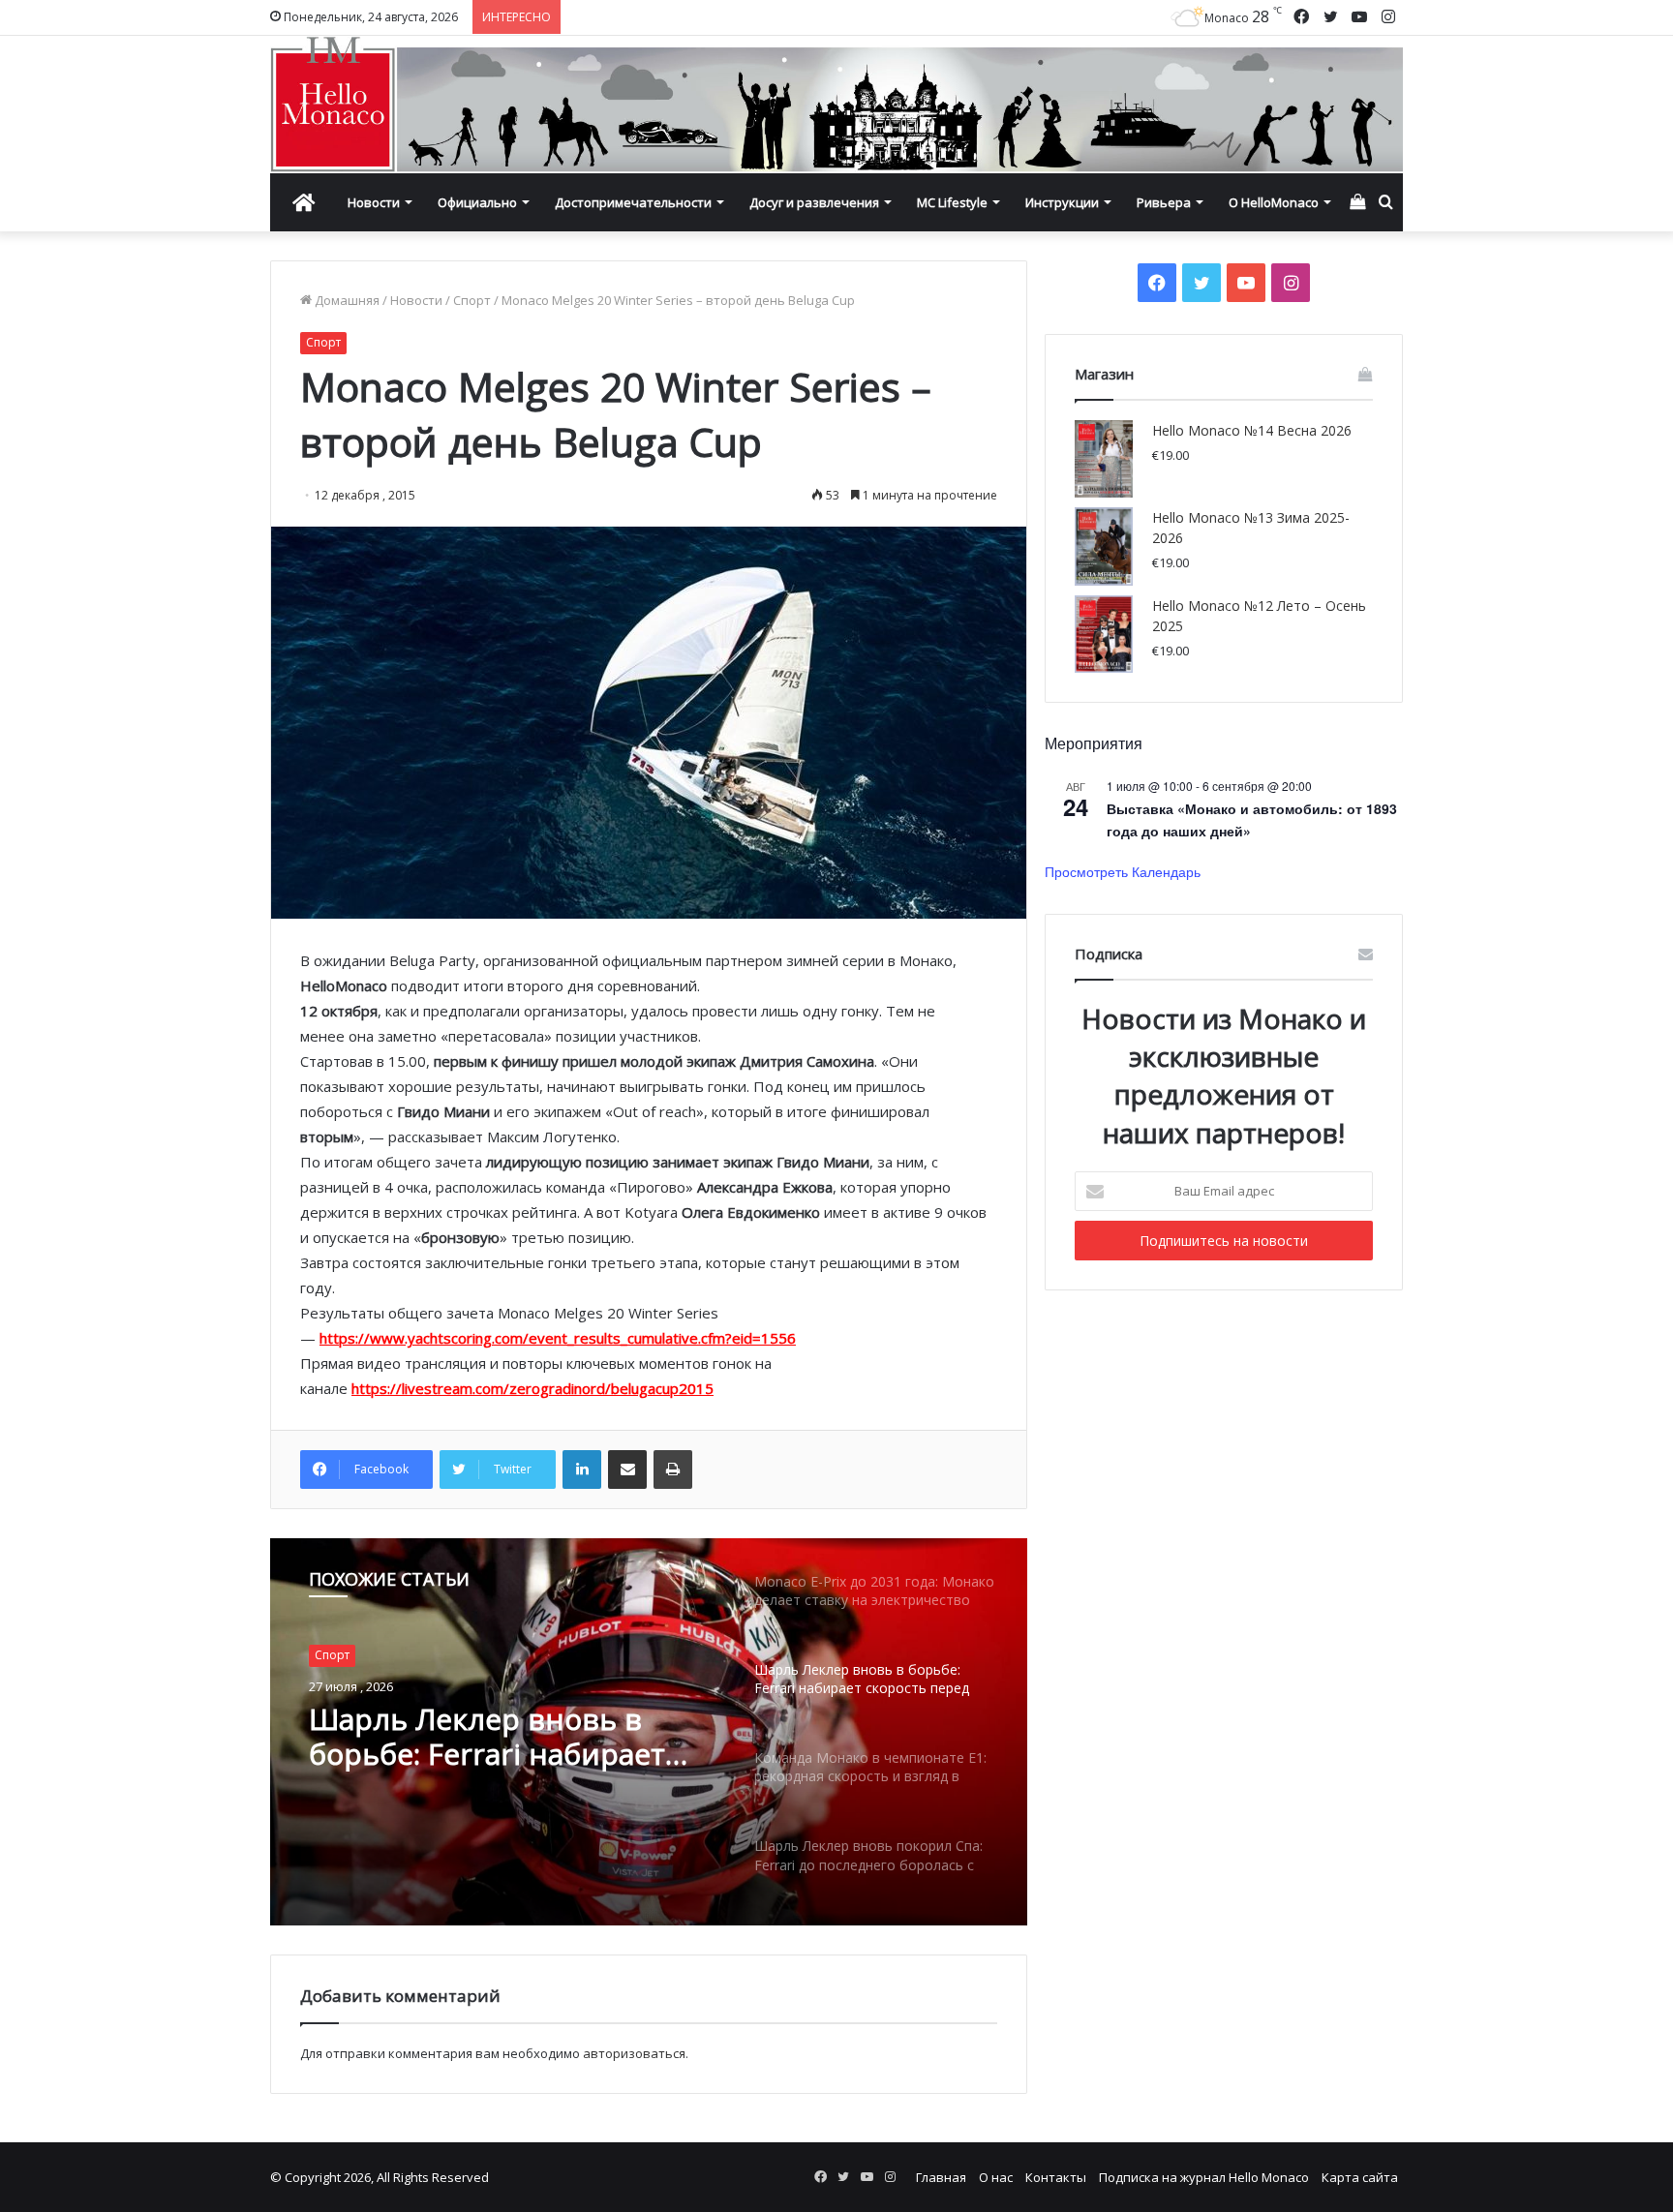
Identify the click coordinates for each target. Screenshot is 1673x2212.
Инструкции (1062, 202)
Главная (941, 2177)
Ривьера (1164, 202)
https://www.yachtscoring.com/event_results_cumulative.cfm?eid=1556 (558, 1338)
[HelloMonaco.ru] (836, 105)
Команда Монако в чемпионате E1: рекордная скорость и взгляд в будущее (502, 1742)
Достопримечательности (633, 202)
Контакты (1056, 2177)
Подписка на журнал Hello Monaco (1204, 2177)
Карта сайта (1360, 2177)
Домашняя (346, 300)
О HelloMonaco (1274, 202)
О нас (996, 2177)
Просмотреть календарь (1123, 871)
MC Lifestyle (952, 202)
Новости (374, 202)
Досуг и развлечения (814, 202)
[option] (649, 1732)
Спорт (472, 300)
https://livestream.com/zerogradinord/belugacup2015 (532, 1388)
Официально (477, 202)
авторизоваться (634, 2053)
